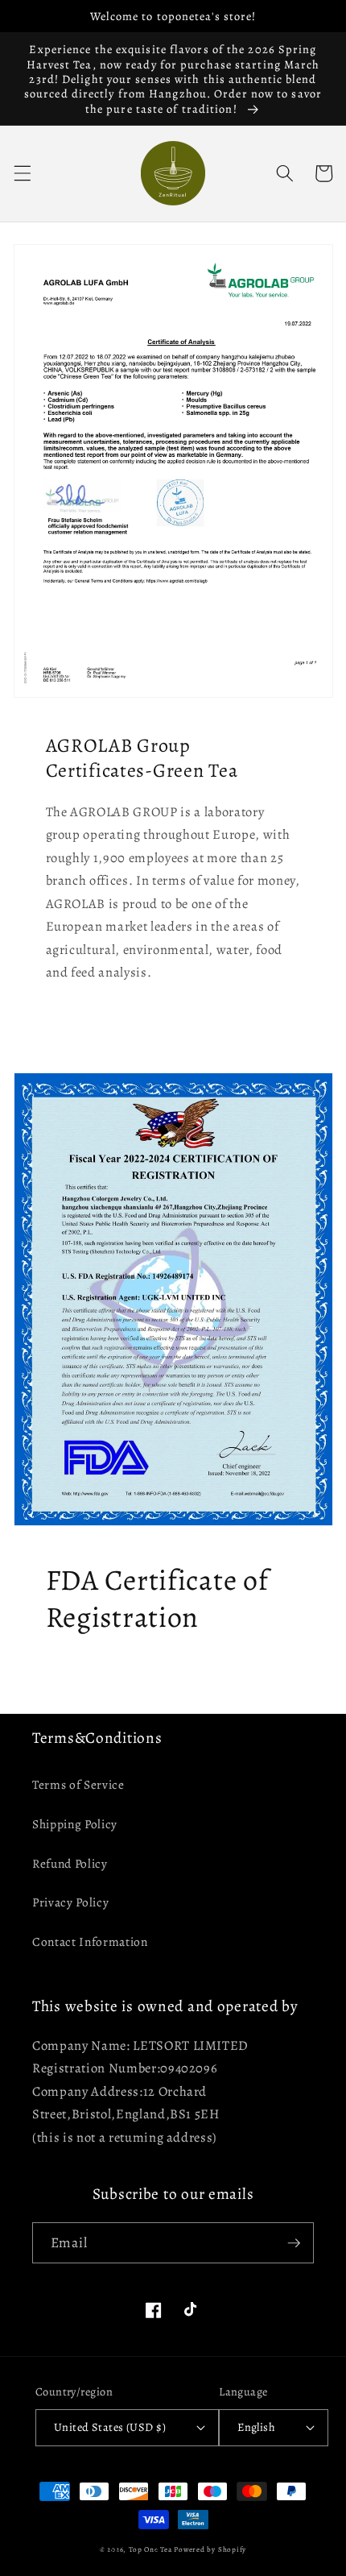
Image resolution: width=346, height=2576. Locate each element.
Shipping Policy (75, 1824)
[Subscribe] (294, 2243)
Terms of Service (78, 1784)
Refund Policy (70, 1863)
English (256, 2427)
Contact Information (90, 1941)
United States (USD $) (110, 2427)
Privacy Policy (70, 1902)
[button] (22, 173)
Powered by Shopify (210, 2549)
